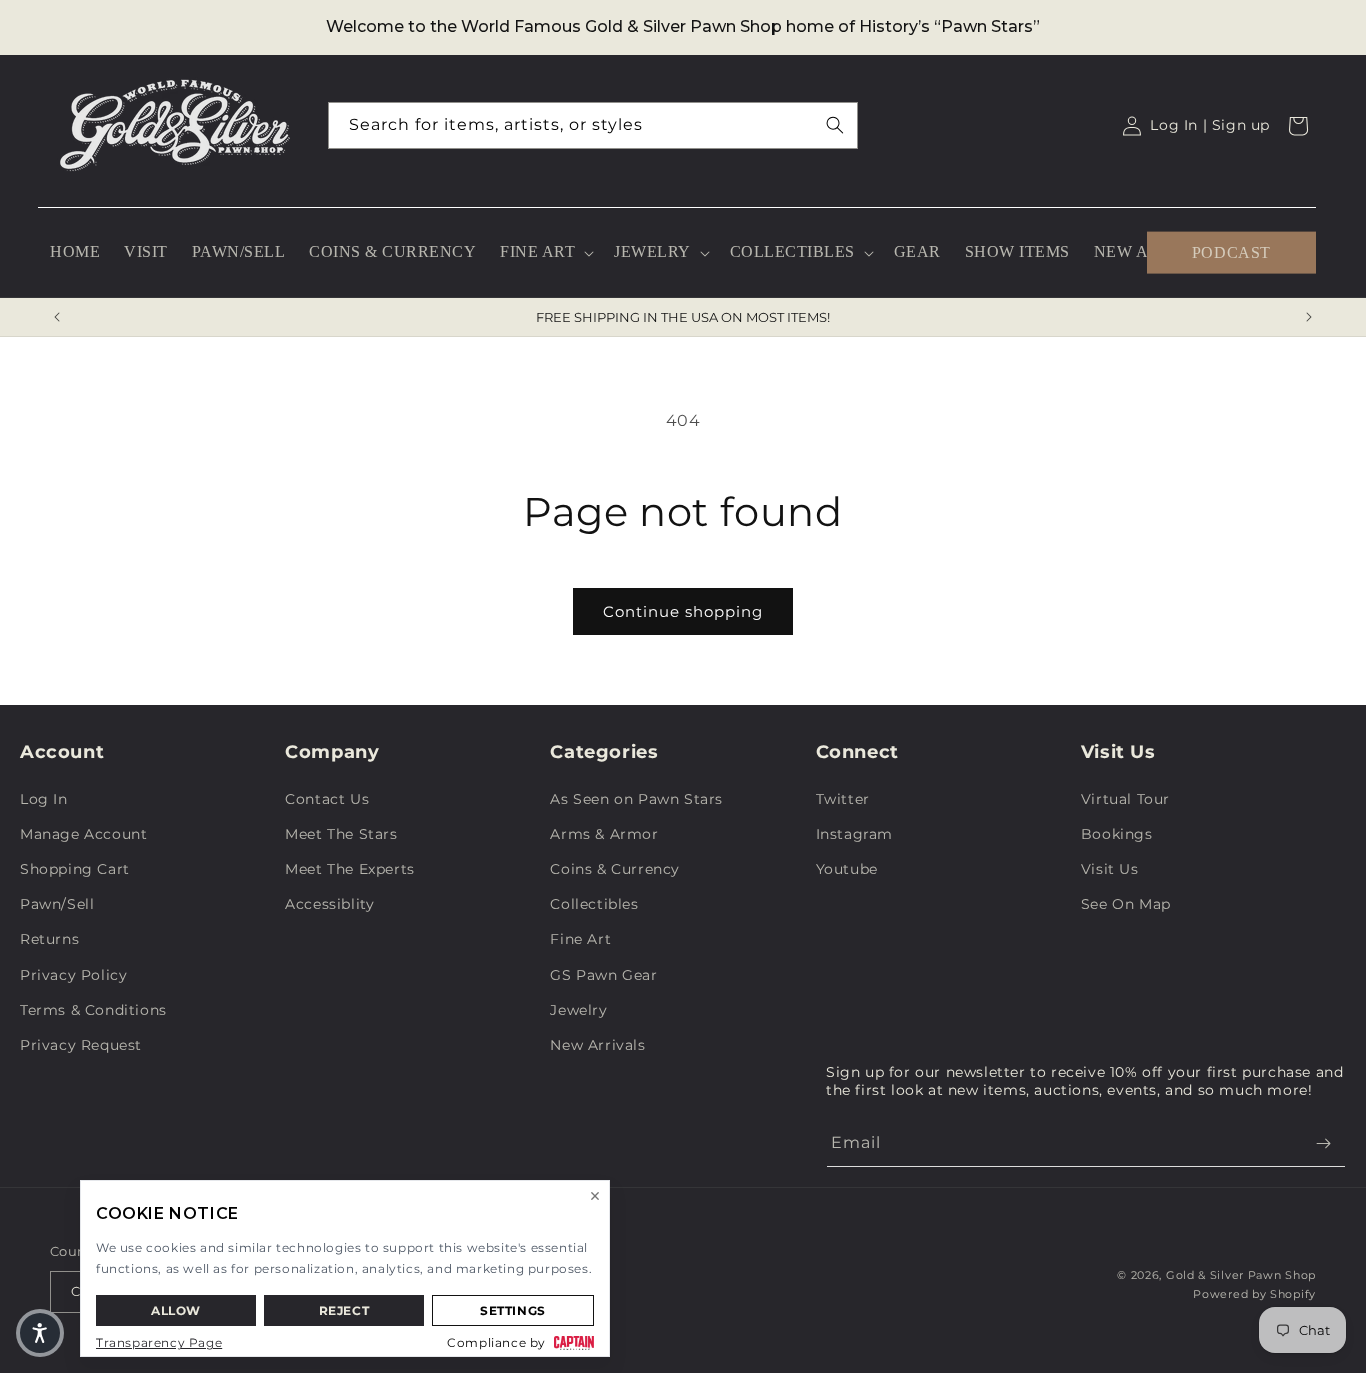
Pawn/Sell (57, 904)
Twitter (843, 799)
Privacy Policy (73, 975)
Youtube (847, 869)
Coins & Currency (615, 869)
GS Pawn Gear (603, 975)
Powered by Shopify (1254, 1294)
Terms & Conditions (93, 1010)
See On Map (1126, 904)
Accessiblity (329, 904)
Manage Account (83, 834)
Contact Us (327, 799)
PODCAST (1231, 251)
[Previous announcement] (57, 317)
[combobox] (593, 125)
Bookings (1117, 834)
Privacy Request (81, 1045)
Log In (44, 799)
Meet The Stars (341, 834)
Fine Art (580, 939)
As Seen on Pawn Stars (636, 799)
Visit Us (1110, 869)
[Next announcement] (1309, 317)
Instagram (854, 834)
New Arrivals (597, 1045)
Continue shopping (683, 611)
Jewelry (578, 1010)
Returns (49, 939)
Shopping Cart (75, 869)
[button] (545, 252)
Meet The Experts (350, 869)
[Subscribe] (1323, 1143)
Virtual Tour (1125, 799)
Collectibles (594, 904)
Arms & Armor (604, 834)
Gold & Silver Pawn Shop (1241, 1275)
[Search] (835, 125)
